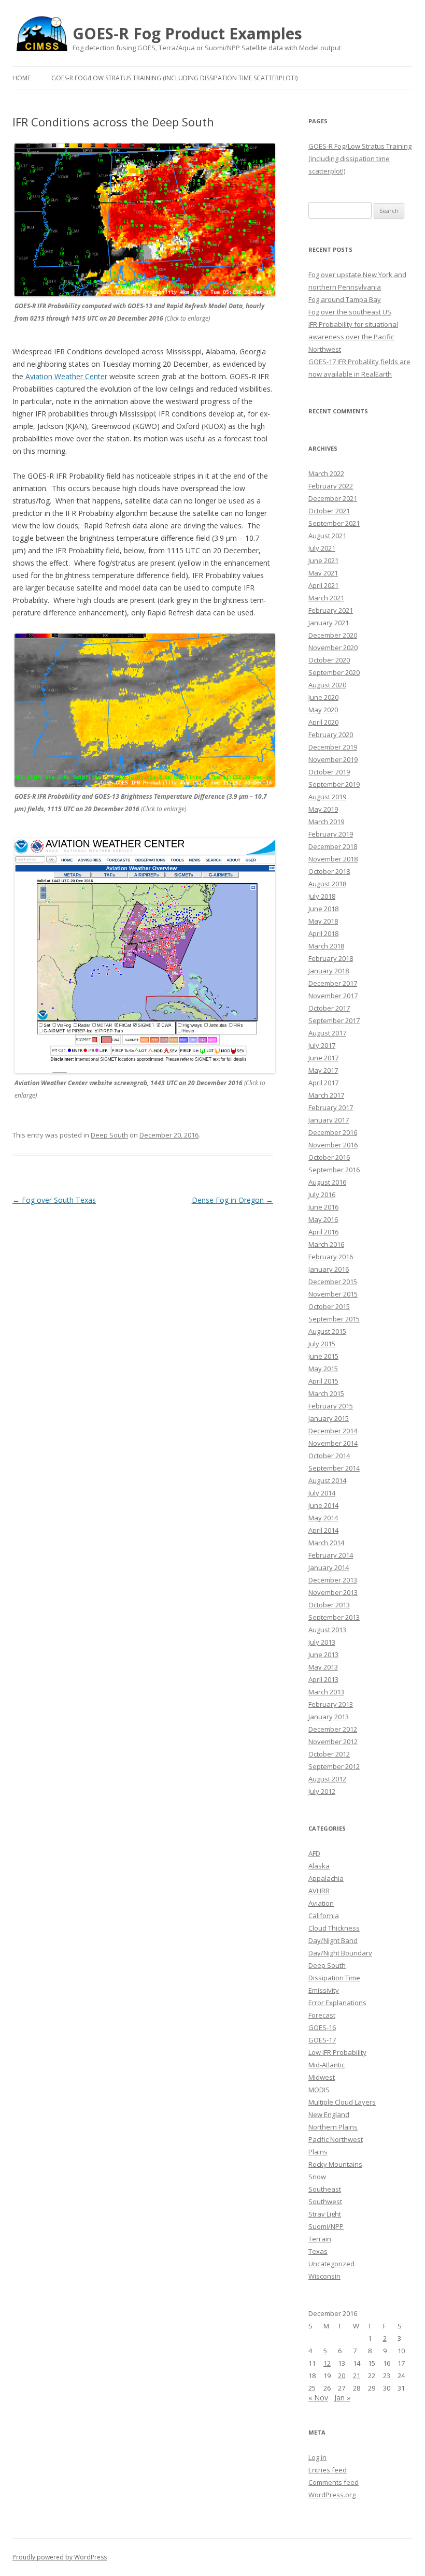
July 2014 (322, 1493)
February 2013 (331, 1704)
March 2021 (326, 598)
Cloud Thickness (334, 1928)
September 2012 (334, 1766)
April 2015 (323, 1381)
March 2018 (326, 946)
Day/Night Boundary (340, 1953)
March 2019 (326, 822)
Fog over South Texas (54, 1200)
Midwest (322, 2077)
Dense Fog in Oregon (232, 1200)
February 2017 (331, 1107)
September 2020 (334, 672)
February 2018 (331, 958)
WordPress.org (332, 2495)
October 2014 (329, 1456)
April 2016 (323, 1232)
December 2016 (333, 1132)
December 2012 (333, 1729)
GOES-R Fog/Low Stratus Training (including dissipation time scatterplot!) (174, 78)
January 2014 (329, 1567)
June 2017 (323, 1058)
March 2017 (326, 1095)
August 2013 (327, 1630)
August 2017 (327, 1033)
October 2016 (329, 1157)
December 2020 (333, 635)
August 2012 (327, 1779)
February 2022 (331, 486)
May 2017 (323, 1070)
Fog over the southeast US (350, 312)
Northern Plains (333, 2127)
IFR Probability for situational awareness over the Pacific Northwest (353, 337)
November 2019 (333, 759)
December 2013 (333, 1580)
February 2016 (331, 1257)
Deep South (109, 1135)
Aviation (321, 1903)
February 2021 (331, 610)
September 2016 (334, 1170)
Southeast (325, 2189)
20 (342, 2376)
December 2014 (333, 1431)
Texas (318, 2251)
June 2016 (323, 1207)
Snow (317, 2177)
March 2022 (326, 473)
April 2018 (323, 933)
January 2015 (329, 1418)
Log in (317, 2457)
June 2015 (323, 1356)
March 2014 (326, 1543)
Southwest (325, 2201)
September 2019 (334, 784)
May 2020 (323, 710)
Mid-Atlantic (327, 2065)
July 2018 (322, 896)
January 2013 (329, 1717)
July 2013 (322, 1642)
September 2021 (334, 523)
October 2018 (329, 871)
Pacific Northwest (336, 2139)
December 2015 (333, 1282)
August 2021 (327, 536)
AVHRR (319, 1891)
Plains (318, 2152)
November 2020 (333, 647)
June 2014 (323, 1505)
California (324, 1916)
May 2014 (323, 1518)
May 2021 (323, 573)
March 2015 (326, 1393)
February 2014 (331, 1555)
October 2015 (329, 1306)
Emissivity (324, 1990)
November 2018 (333, 859)
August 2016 (327, 1182)
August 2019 (327, 797)
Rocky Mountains (335, 2164)
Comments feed (334, 2482)
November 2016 (333, 1145)
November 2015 (333, 1294)
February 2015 (331, 1406)
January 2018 (329, 971)
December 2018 (333, 846)
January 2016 (329, 1269)
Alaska (319, 1866)
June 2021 (323, 560)
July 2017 (322, 1045)
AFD (314, 1853)
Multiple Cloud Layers (342, 2102)
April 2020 (323, 722)
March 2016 (326, 1244)
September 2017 (334, 1020)
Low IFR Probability (337, 2052)
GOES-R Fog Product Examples (187, 34)
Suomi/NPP (326, 2226)
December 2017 (333, 983)
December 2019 (333, 747)
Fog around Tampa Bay (345, 299)
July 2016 (322, 1195)
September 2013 (334, 1617)
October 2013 (329, 1605)
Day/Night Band (333, 1940)
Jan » (342, 2398)
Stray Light (325, 2214)
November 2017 (333, 996)
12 (327, 2363)
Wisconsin (324, 2276)
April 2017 (323, 1083)
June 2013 (323, 1654)
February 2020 (331, 735)
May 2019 (323, 809)
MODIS (319, 2090)
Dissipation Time (334, 1978)
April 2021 (323, 585)
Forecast (322, 2015)
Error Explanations (337, 2003)
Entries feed (328, 2470)
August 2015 (327, 1331)
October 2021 (329, 511)
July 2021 (322, 548)
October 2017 (329, 1008)
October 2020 (329, 660)
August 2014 (327, 1480)
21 (357, 2376)
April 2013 (323, 1679)
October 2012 (329, 1754)
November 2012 (333, 1742)
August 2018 (327, 884)
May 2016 (323, 1219)
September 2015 (334, 1319)
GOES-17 (322, 2040)
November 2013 (333, 1592)
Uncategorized (331, 2264)
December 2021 (333, 498)
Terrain (320, 2239)
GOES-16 (322, 2027)
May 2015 (323, 1369)
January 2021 (329, 623)
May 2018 (323, 921)
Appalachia (326, 1878)
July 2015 (322, 1344)
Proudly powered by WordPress (60, 2557)
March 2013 (326, 1692)
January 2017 (329, 1120)
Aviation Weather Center (65, 376)
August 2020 (327, 685)
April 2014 (323, 1530)
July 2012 (322, 1791)
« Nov (318, 2398)
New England (329, 2114)
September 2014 (334, 1468)
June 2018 (323, 909)
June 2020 (323, 697)
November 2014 (333, 1443)
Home (22, 78)
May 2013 (323, 1667)
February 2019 (331, 834)
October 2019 (329, 772)
